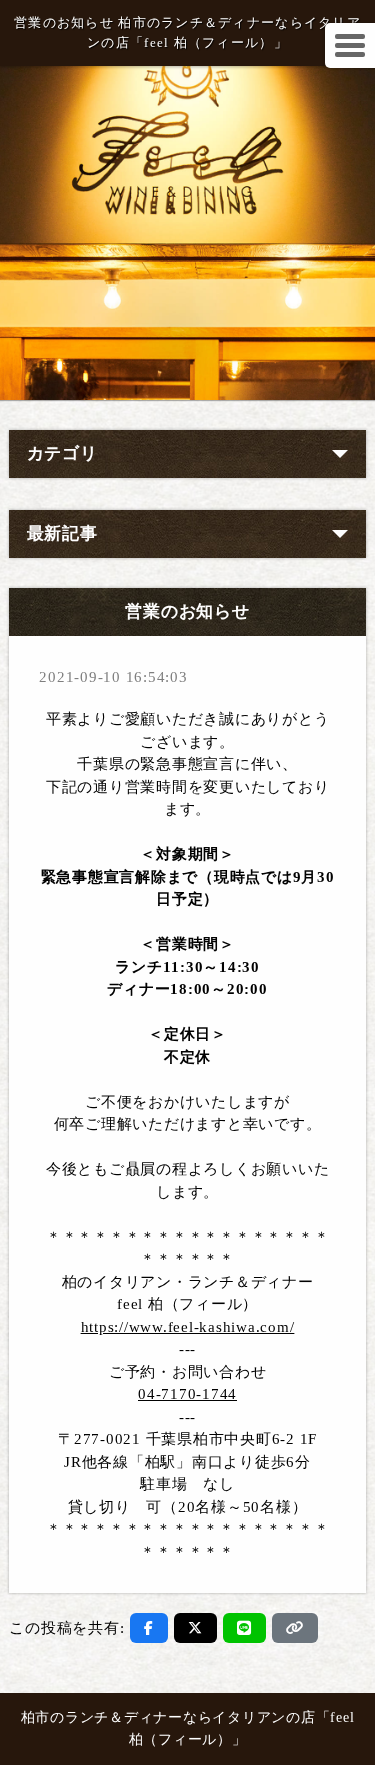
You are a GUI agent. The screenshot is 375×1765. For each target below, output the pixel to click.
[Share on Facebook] (149, 1628)
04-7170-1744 (187, 1394)
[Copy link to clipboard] (295, 1628)
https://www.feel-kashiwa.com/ (188, 1327)
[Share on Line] (244, 1628)
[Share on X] (195, 1628)
